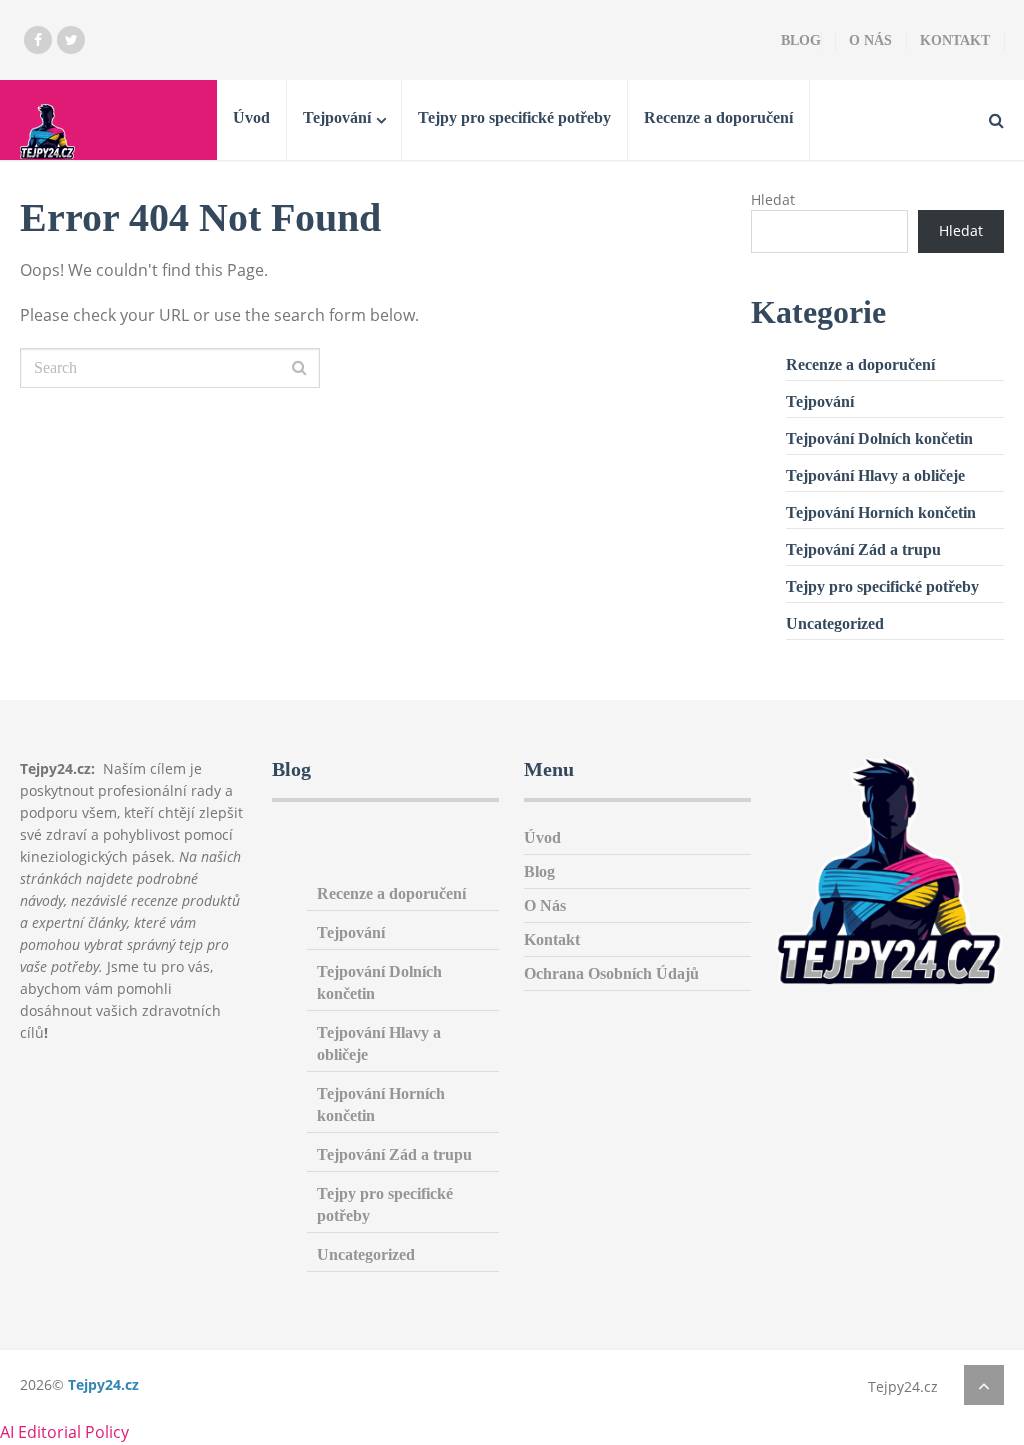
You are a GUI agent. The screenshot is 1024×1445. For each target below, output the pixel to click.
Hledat (773, 199)
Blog (801, 40)
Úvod (251, 117)
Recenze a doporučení (718, 117)
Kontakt (955, 40)
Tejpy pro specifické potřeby (514, 117)
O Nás (870, 40)
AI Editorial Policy (64, 1432)
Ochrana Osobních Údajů (611, 973)
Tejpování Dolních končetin (879, 438)
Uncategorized (835, 623)
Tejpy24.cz (103, 1384)
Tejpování (337, 117)
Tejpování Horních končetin (881, 512)
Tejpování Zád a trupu (863, 549)
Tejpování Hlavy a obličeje (875, 475)
